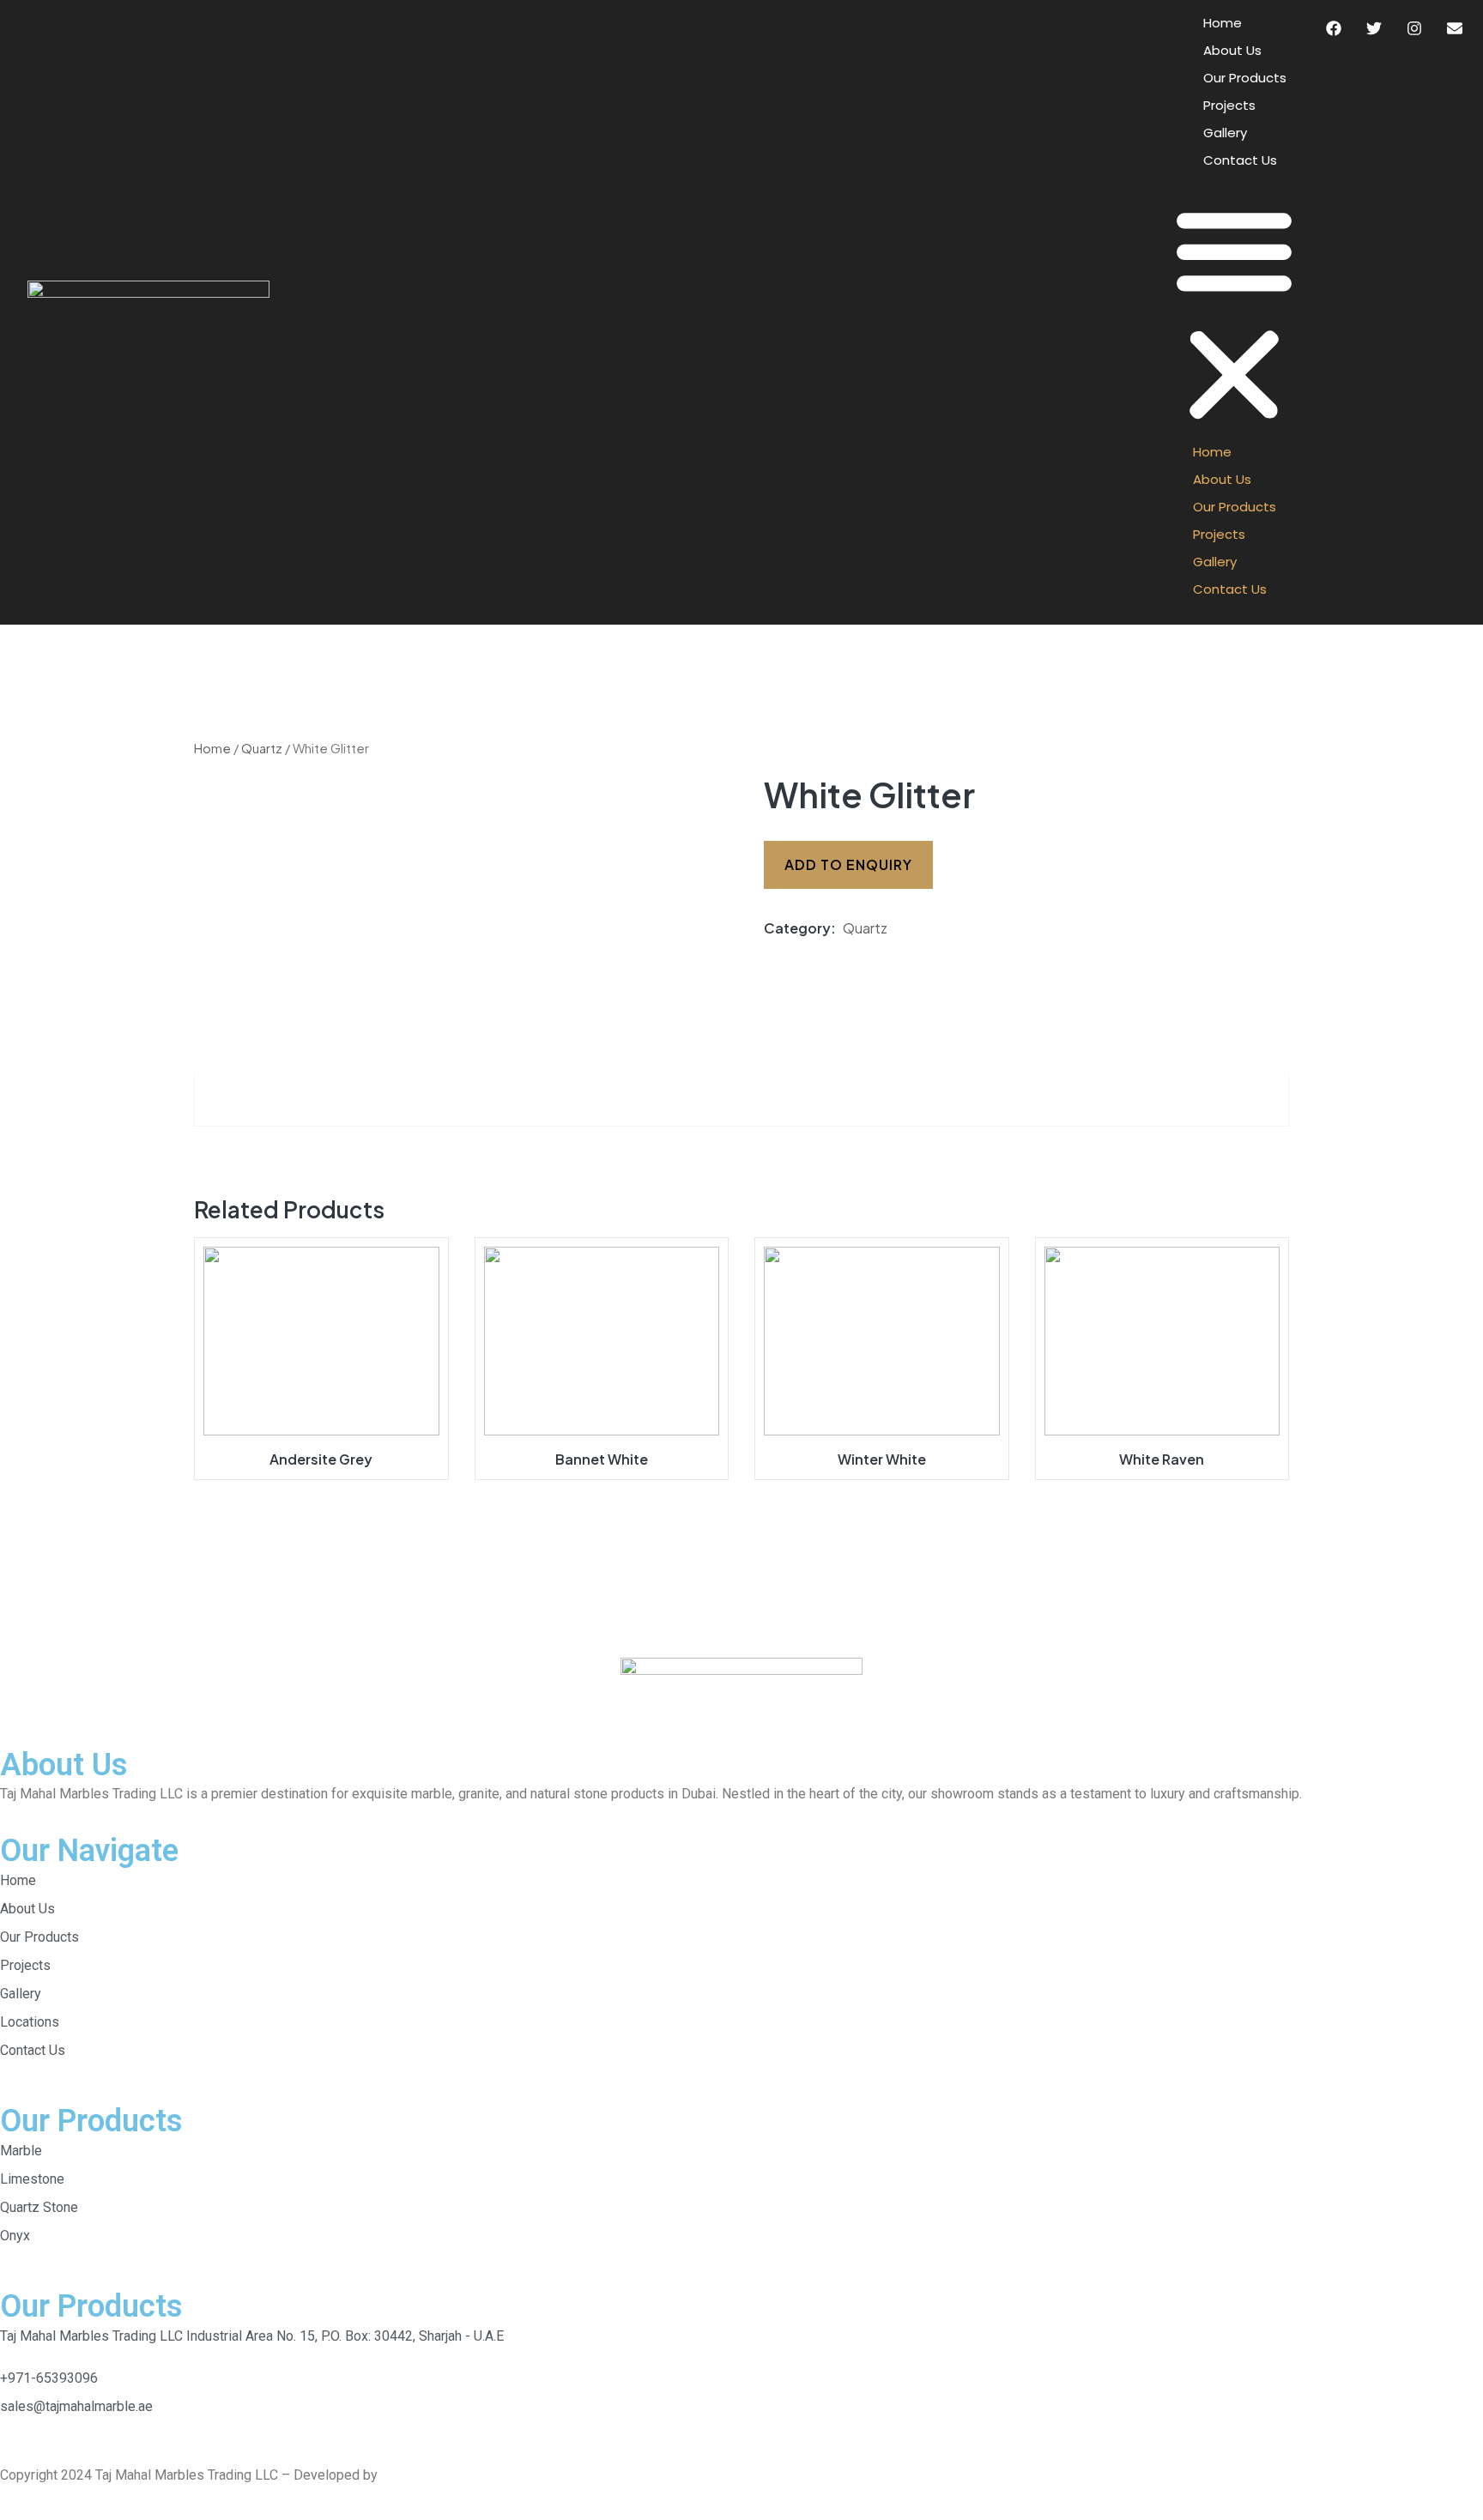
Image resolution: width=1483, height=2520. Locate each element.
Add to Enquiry (848, 864)
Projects (1229, 105)
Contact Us (1240, 160)
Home (1223, 23)
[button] (1234, 312)
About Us (1232, 50)
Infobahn (407, 2475)
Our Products (1245, 78)
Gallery (1225, 133)
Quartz (262, 748)
